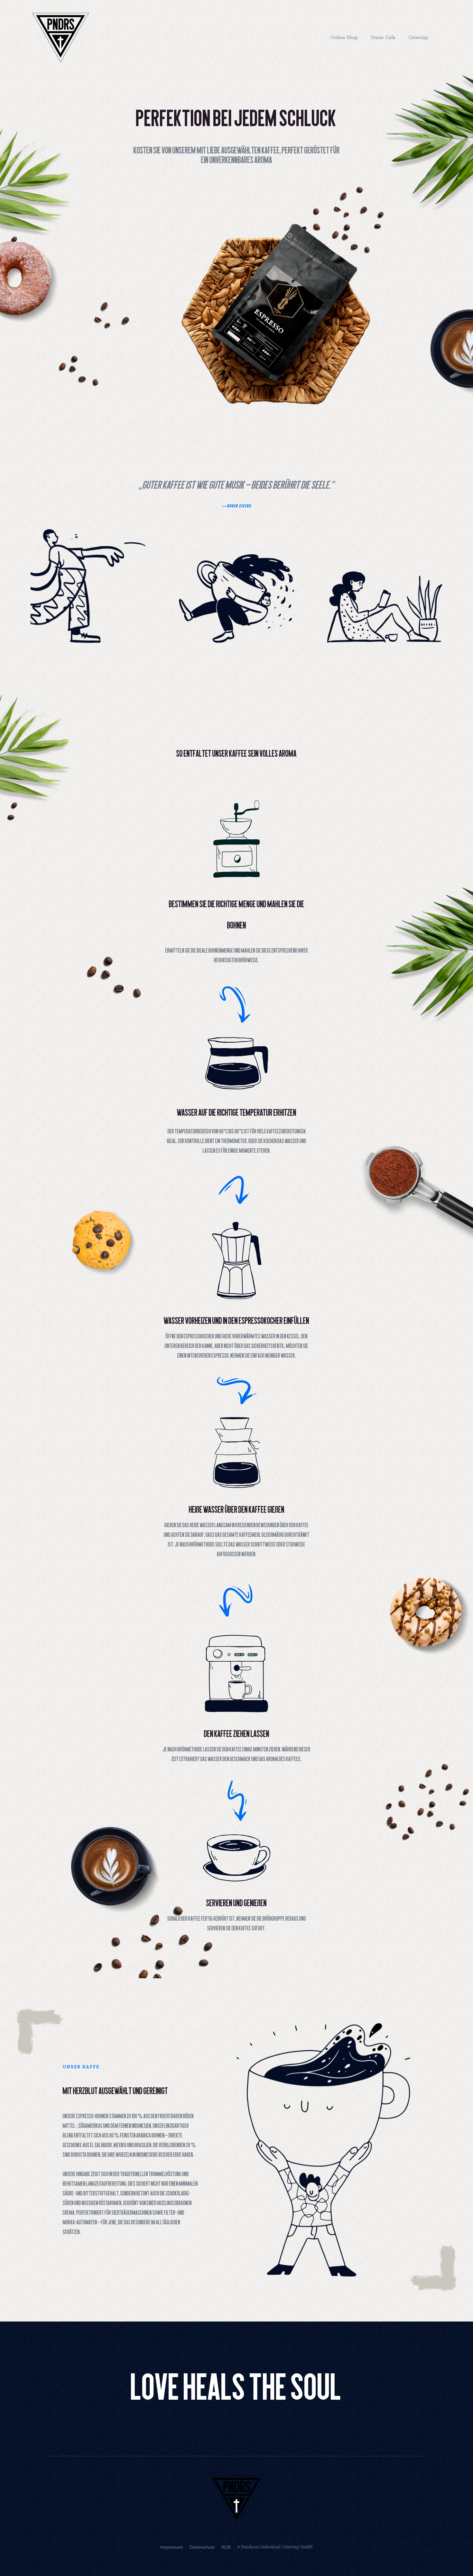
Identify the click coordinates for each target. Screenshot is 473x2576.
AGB (226, 2547)
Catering (418, 37)
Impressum (172, 2547)
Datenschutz (202, 2547)
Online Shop (344, 37)
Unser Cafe (383, 37)
